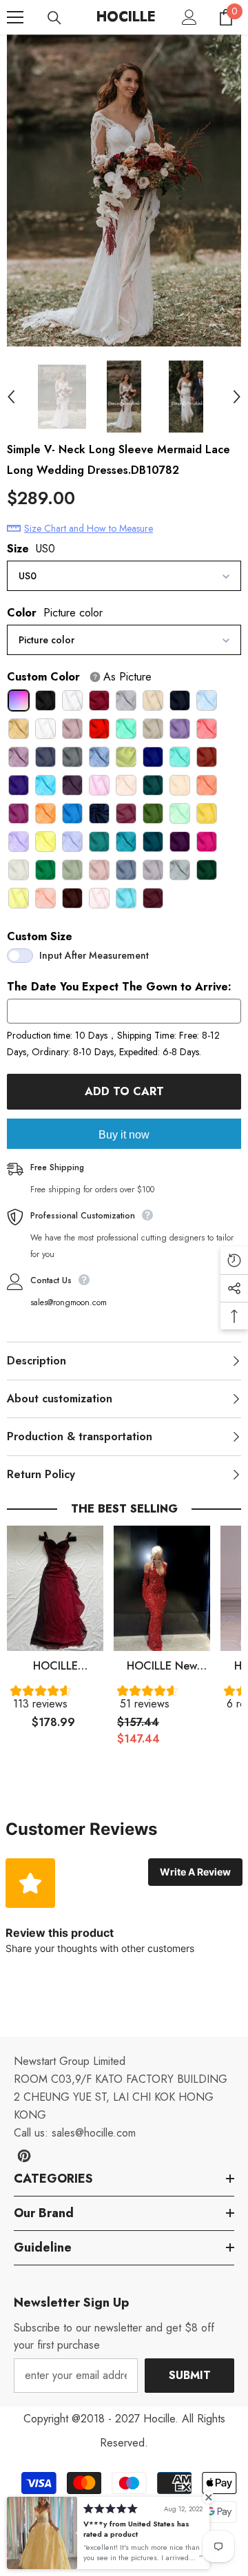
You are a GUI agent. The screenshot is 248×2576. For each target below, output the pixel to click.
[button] (55, 1701)
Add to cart (127, 1091)
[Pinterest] (24, 2156)
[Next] (237, 397)
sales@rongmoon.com (69, 1302)
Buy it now (124, 1135)
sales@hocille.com (94, 2133)
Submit (190, 2375)
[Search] (54, 18)
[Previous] (11, 397)
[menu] (15, 17)
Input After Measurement (94, 955)
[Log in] (189, 17)
